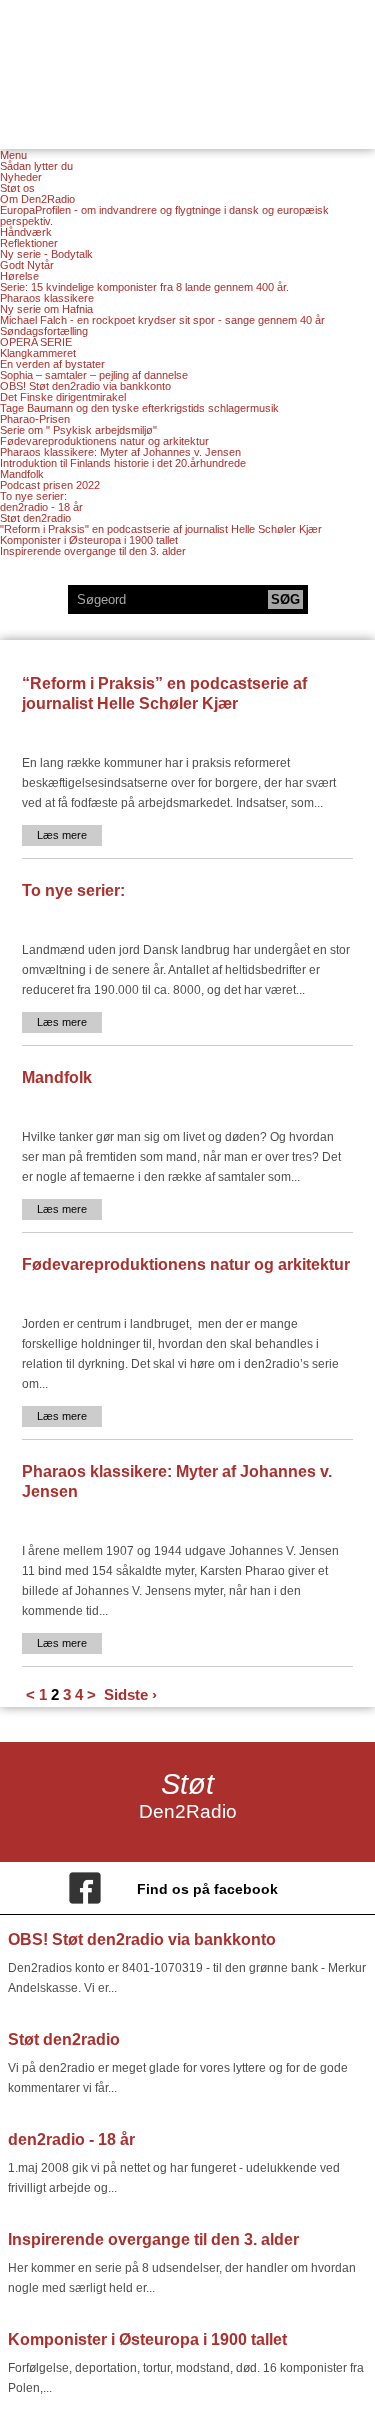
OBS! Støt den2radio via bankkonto (85, 386)
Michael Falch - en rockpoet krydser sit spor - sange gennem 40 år (162, 320)
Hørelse (19, 276)
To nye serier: (33, 496)
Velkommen (188, 62)
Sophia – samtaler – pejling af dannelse (94, 375)
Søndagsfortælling (44, 331)
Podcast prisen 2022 (50, 485)
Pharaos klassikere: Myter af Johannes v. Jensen (120, 452)
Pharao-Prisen (35, 419)
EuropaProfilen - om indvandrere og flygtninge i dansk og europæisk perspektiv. (164, 215)
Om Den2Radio (37, 199)
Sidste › (130, 1694)
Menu (13, 155)
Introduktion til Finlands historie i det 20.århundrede (123, 463)
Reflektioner (29, 243)
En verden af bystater (52, 364)
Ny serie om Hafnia (46, 309)
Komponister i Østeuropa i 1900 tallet (89, 540)
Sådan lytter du (36, 166)
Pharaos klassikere (47, 298)
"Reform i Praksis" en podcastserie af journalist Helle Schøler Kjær (161, 529)
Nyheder (21, 177)
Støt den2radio (35, 518)
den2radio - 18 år (41, 507)
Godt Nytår (27, 265)
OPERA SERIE (36, 342)
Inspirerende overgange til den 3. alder (93, 551)
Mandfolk (22, 474)
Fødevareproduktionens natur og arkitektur (104, 441)
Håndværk (26, 232)
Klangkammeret (38, 353)
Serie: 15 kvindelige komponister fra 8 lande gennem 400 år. (144, 287)
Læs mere (62, 835)
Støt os (17, 188)
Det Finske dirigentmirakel (63, 397)
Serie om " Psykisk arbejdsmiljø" (78, 430)
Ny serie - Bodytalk (46, 254)
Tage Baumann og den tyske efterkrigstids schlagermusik (139, 408)
